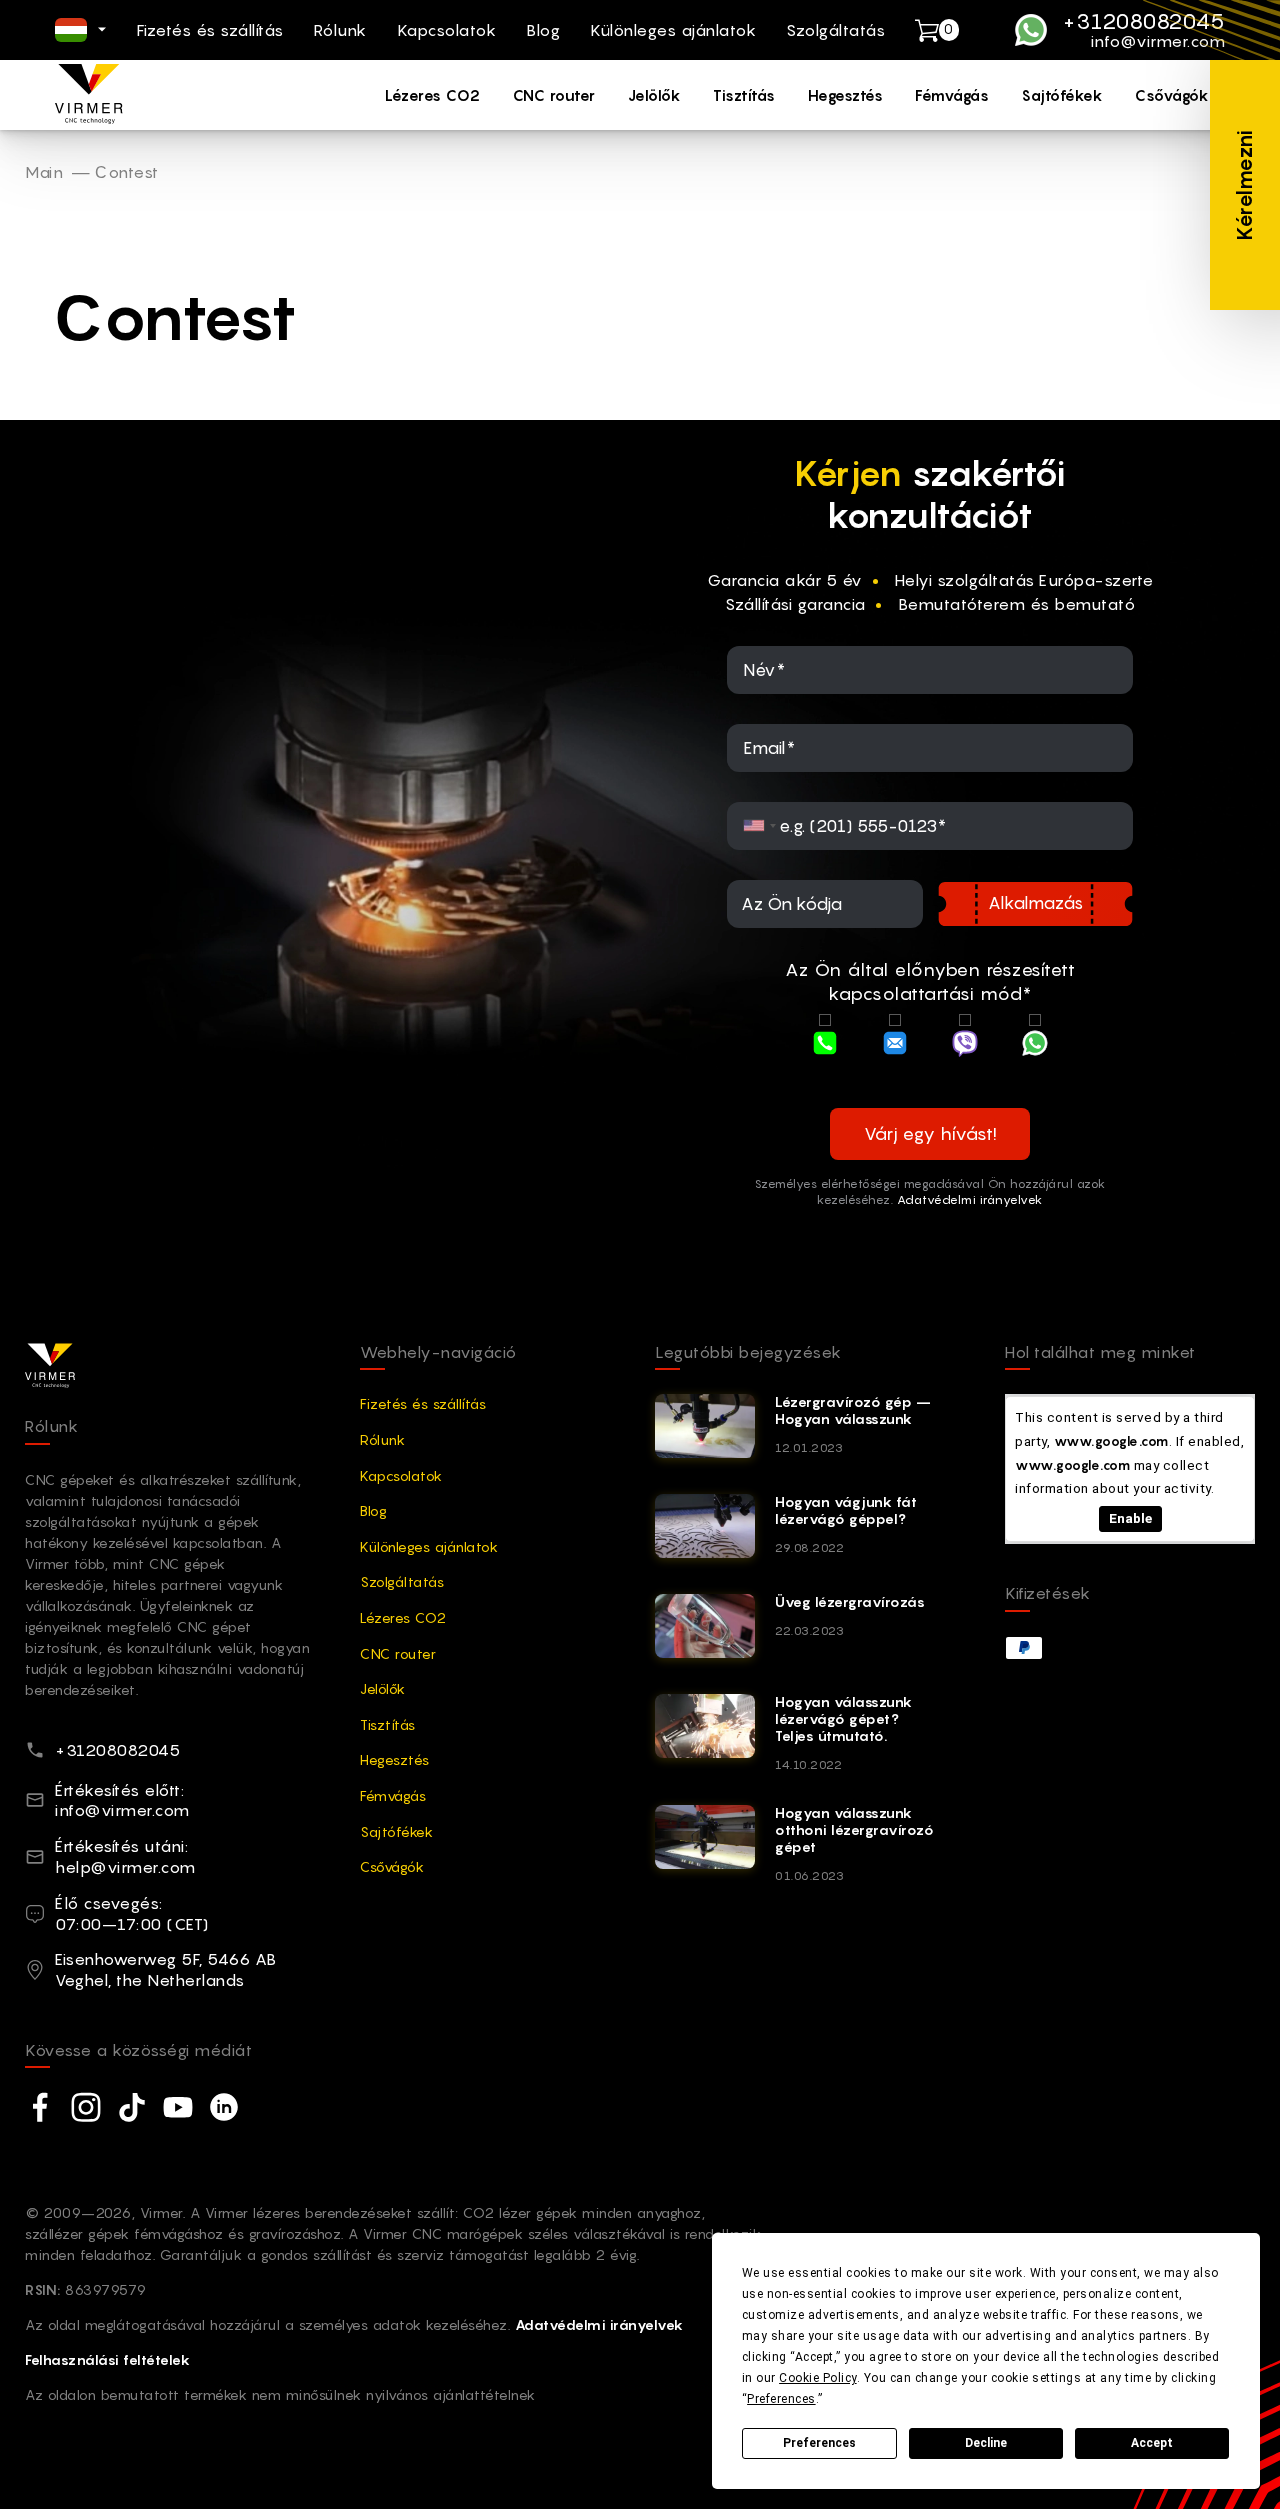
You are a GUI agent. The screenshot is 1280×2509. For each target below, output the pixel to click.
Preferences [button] (781, 2399)
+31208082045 (1144, 21)
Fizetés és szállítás (210, 30)
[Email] (895, 1045)
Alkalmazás (1035, 903)
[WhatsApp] (1035, 1045)
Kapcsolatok (447, 30)
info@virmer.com (1158, 42)
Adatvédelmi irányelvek (970, 1199)
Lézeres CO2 (433, 95)
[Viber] (965, 1045)
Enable (1130, 1518)
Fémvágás (952, 95)
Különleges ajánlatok (673, 30)
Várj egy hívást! (930, 1133)
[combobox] (760, 826)
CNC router (554, 95)
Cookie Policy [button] (818, 2378)
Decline (986, 2443)
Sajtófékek (1062, 95)
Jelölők (655, 95)
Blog (543, 30)
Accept (1152, 2443)
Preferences (819, 2443)
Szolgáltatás (835, 30)
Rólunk (340, 30)
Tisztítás (744, 95)
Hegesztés (846, 95)
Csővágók (1172, 95)
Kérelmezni (1244, 185)
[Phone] (825, 1045)
